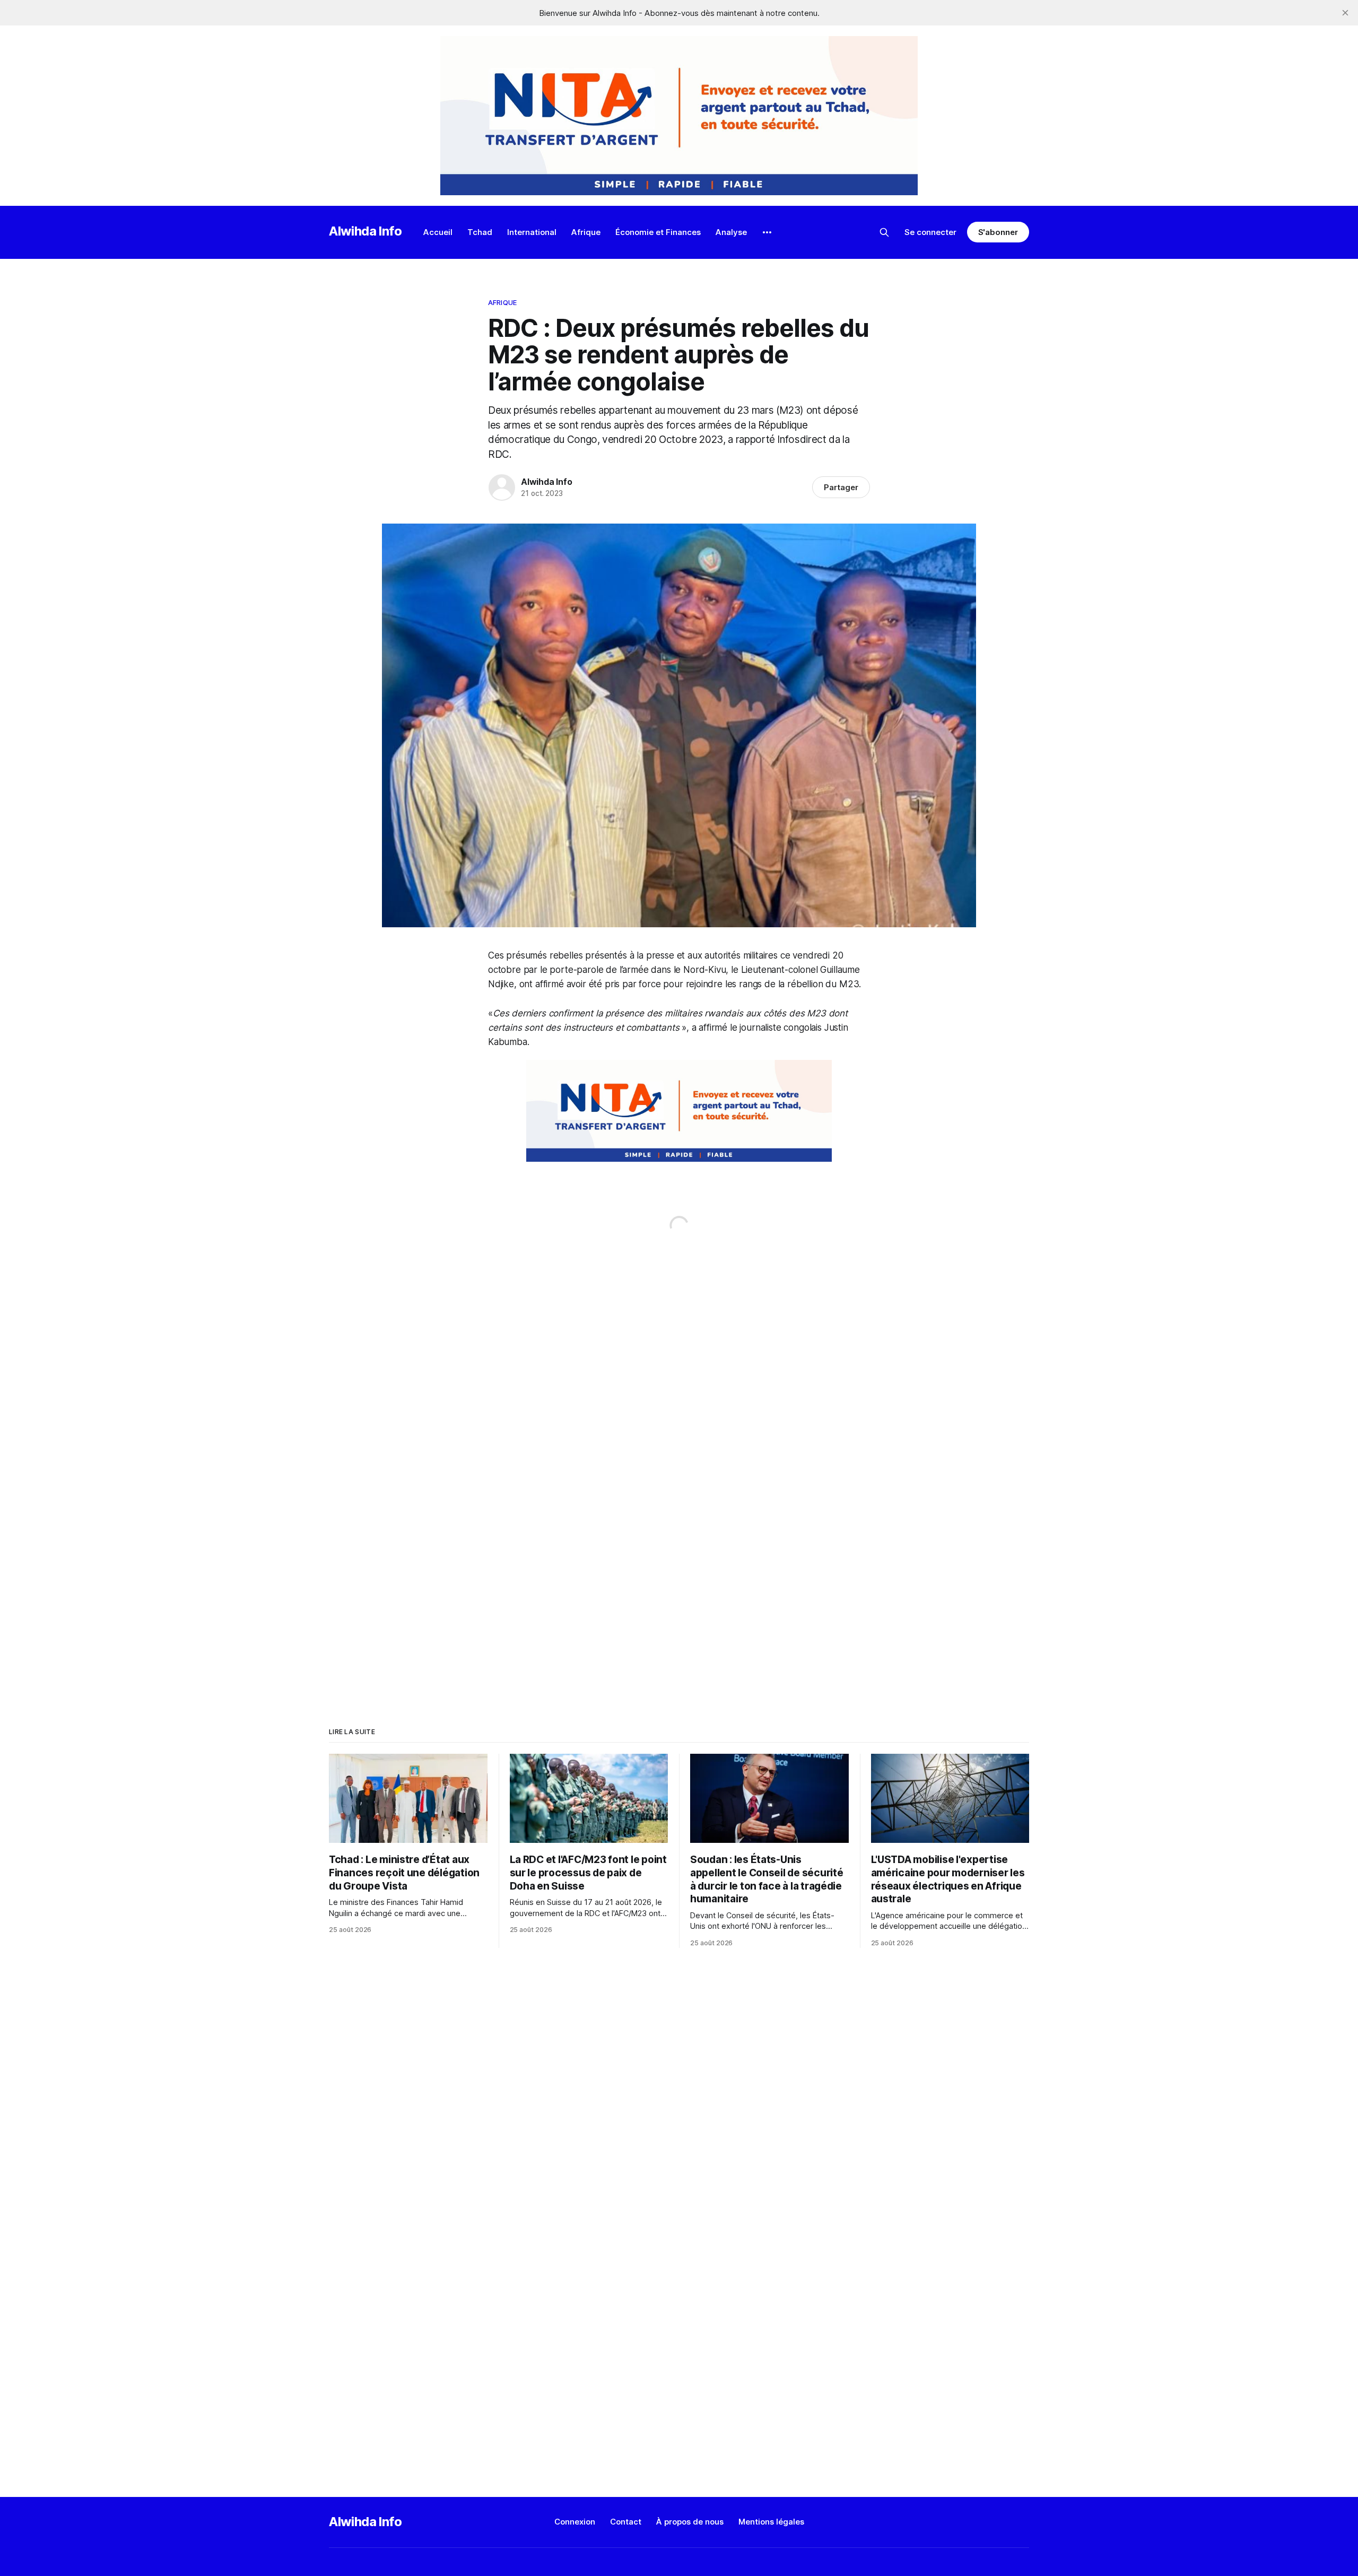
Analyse (731, 232)
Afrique (586, 232)
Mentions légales (771, 2522)
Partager (841, 487)
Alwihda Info (365, 231)
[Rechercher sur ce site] (884, 232)
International (532, 232)
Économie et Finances (658, 232)
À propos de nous (690, 2522)
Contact (626, 2522)
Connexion (575, 2522)
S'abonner (998, 232)
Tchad (480, 232)
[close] (1345, 13)
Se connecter (930, 232)
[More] (767, 232)
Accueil (438, 232)
